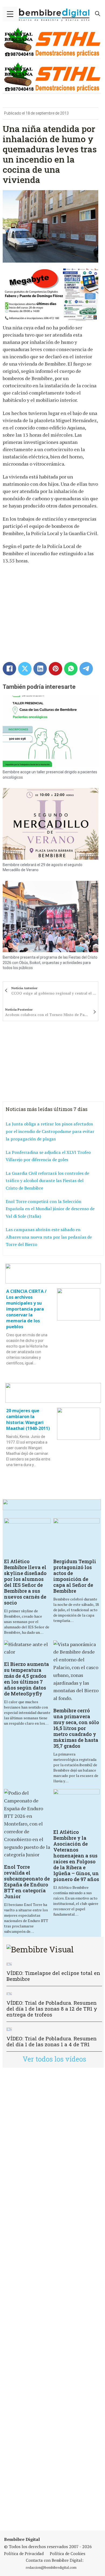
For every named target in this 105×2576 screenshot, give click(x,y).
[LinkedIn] (40, 669)
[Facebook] (9, 669)
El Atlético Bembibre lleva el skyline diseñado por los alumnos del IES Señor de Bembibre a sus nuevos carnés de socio (25, 1582)
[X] (25, 669)
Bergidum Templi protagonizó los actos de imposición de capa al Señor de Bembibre (75, 1576)
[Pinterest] (55, 669)
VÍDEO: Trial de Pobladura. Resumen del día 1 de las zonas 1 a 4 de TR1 (52, 2041)
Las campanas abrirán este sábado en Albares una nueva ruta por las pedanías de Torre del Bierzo (49, 1237)
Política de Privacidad (24, 2553)
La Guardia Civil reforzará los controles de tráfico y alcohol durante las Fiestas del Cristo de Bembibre (47, 1181)
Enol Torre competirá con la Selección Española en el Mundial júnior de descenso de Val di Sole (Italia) (50, 1209)
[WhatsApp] (71, 669)
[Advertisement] (52, 2299)
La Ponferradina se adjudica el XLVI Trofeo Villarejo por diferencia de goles (48, 1156)
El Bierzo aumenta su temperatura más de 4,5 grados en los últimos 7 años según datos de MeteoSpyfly (27, 1679)
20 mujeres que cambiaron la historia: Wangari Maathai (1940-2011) (28, 1419)
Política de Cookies (68, 2553)
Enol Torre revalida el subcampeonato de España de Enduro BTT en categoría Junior (27, 1882)
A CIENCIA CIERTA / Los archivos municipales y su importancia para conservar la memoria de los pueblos (26, 1309)
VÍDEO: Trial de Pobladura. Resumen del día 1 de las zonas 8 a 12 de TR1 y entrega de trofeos (52, 2009)
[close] (10, 14)
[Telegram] (86, 669)
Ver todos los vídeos (54, 2059)
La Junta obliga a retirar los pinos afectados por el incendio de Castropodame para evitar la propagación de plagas (50, 1131)
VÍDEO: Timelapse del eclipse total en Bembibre (53, 1976)
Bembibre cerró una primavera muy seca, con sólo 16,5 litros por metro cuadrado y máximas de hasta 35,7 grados (76, 1728)
